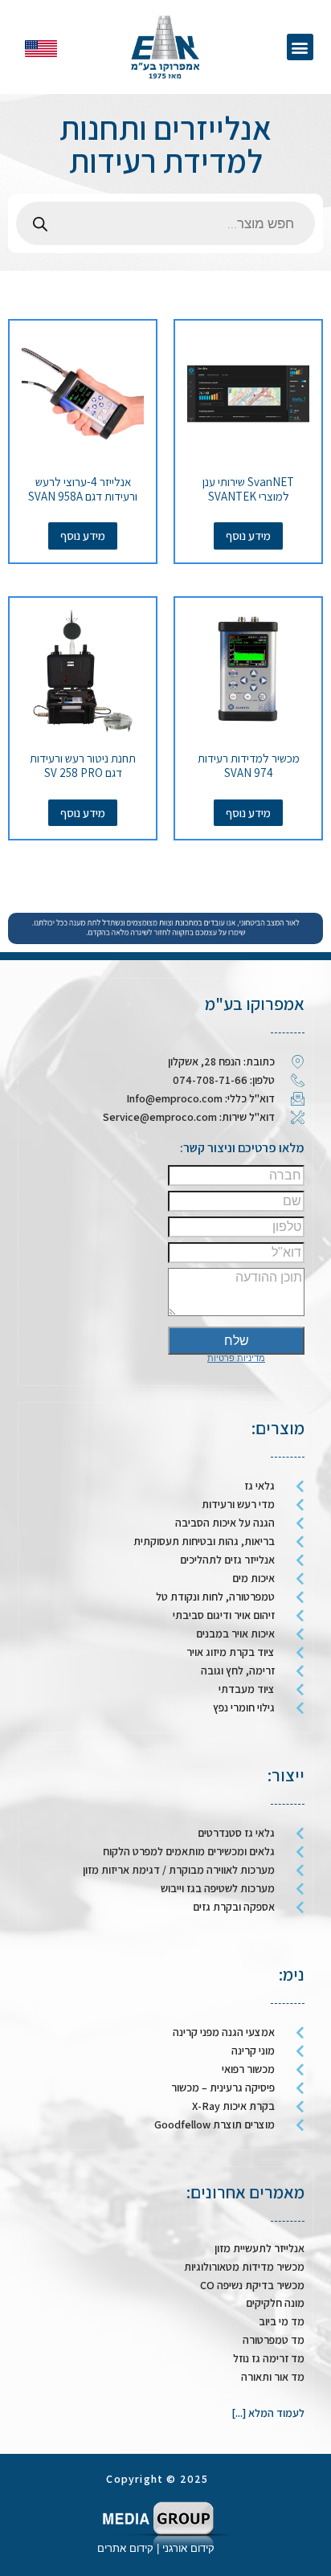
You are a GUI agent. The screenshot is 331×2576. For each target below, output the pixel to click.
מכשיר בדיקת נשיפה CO (252, 2285)
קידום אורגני (190, 2548)
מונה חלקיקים (275, 2303)
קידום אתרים (125, 2548)
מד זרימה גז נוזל (269, 2358)
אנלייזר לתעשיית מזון (259, 2248)
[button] (300, 47)
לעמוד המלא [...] (268, 2413)
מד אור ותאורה (273, 2377)
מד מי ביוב (282, 2321)
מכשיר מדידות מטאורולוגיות (244, 2267)
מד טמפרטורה (274, 2340)
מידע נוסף (248, 536)
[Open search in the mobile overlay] (165, 223)
